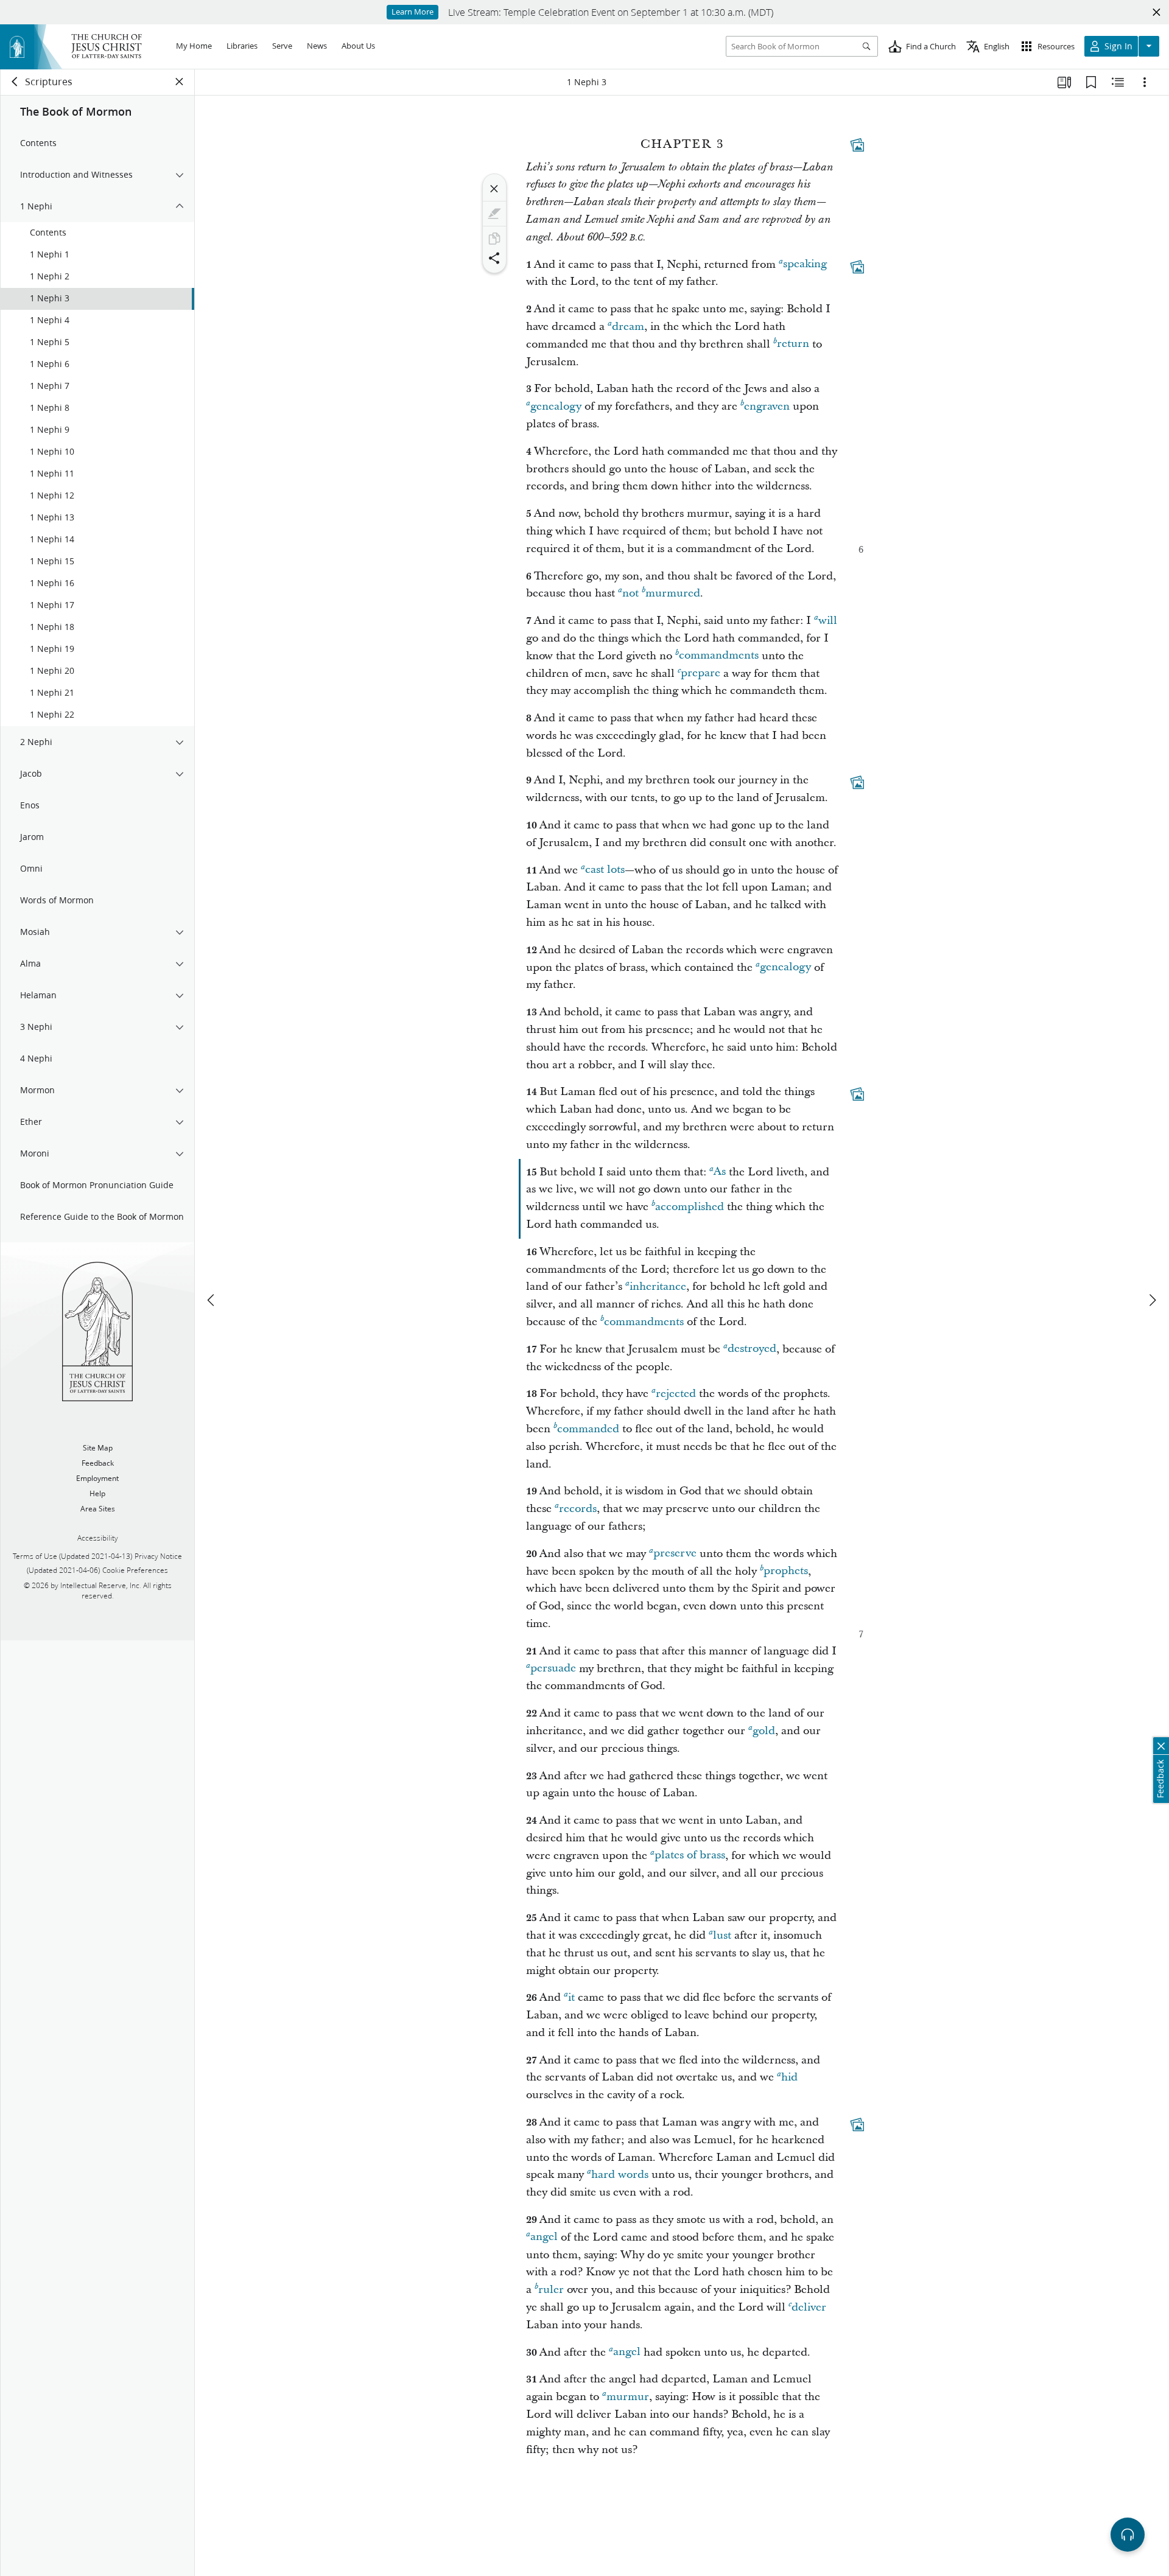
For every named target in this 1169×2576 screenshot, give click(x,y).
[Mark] (494, 214)
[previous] (212, 1300)
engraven (767, 406)
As (720, 1172)
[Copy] (494, 239)
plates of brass (690, 1856)
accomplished (690, 1207)
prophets (786, 1571)
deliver (809, 2307)
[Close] (494, 189)
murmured (673, 593)
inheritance (658, 1286)
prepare (700, 674)
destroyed (752, 1349)
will (828, 621)
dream (628, 327)
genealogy (556, 406)
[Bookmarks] (1091, 82)
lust (722, 1935)
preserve (675, 1554)
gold (764, 1731)
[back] (15, 82)
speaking (805, 264)
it (571, 1997)
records (578, 1509)
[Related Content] (1118, 82)
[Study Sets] (1064, 82)
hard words (620, 2175)
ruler (551, 2290)
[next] (1152, 1300)
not (630, 593)
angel (544, 2237)
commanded (588, 1429)
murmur (628, 2397)
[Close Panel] (180, 82)
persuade (553, 1669)
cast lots (605, 870)
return (793, 344)
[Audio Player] (1128, 2535)
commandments (719, 656)
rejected (676, 1394)
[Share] (494, 258)
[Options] (1145, 82)
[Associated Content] (857, 145)
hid (789, 2077)
